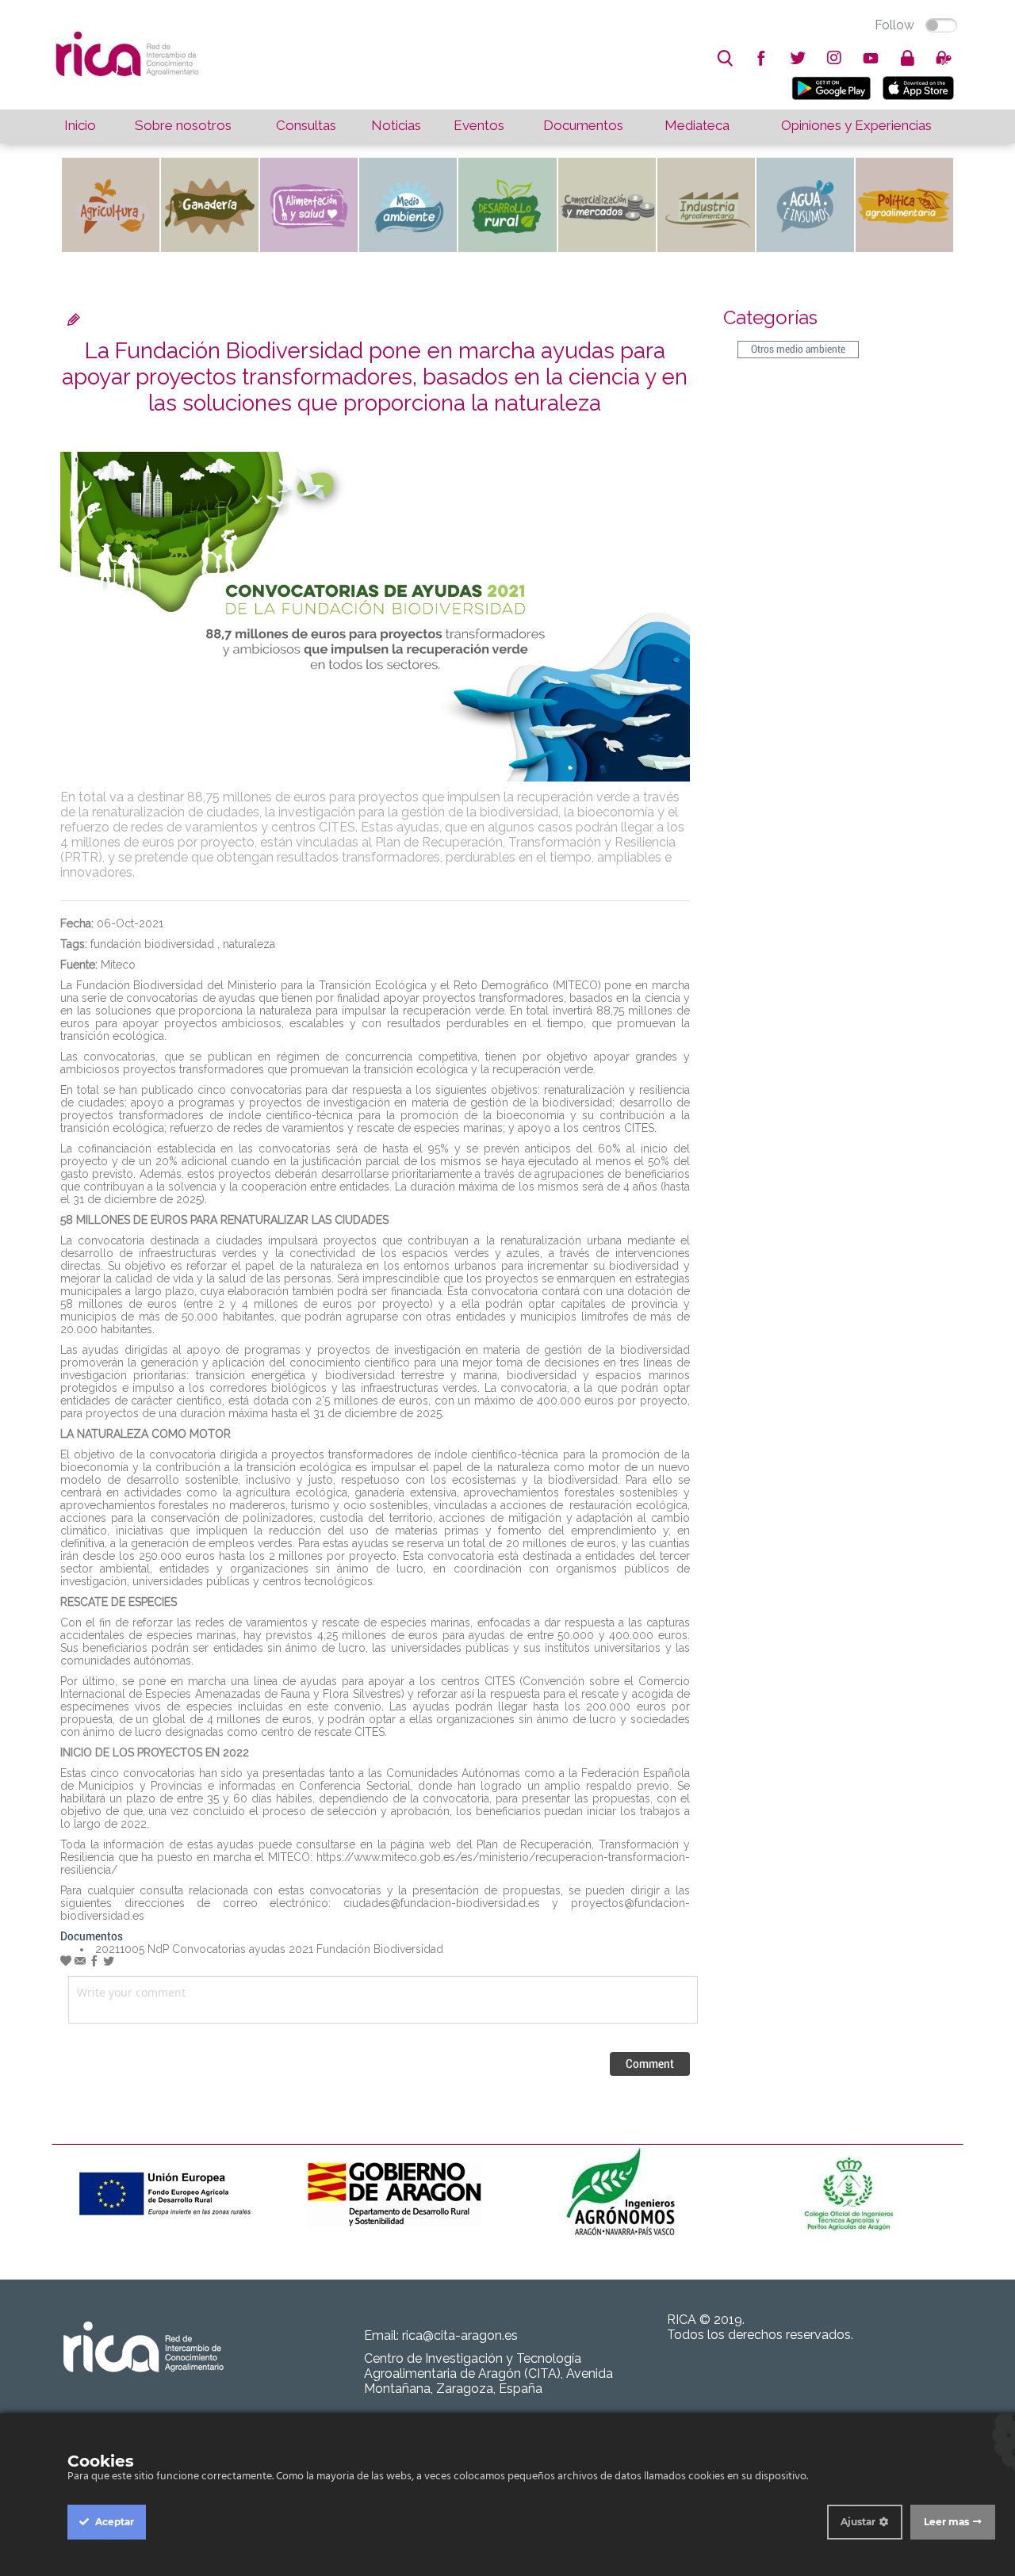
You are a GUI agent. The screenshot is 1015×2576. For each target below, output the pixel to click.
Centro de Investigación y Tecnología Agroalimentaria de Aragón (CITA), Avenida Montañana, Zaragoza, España (488, 2373)
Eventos (479, 125)
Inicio (80, 125)
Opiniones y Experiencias (856, 125)
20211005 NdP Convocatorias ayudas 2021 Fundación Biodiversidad (269, 1949)
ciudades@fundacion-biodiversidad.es (442, 1903)
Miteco (118, 965)
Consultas (306, 125)
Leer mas (946, 2522)
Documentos (583, 125)
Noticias (396, 125)
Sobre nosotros (183, 125)
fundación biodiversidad (152, 944)
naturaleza (249, 944)
